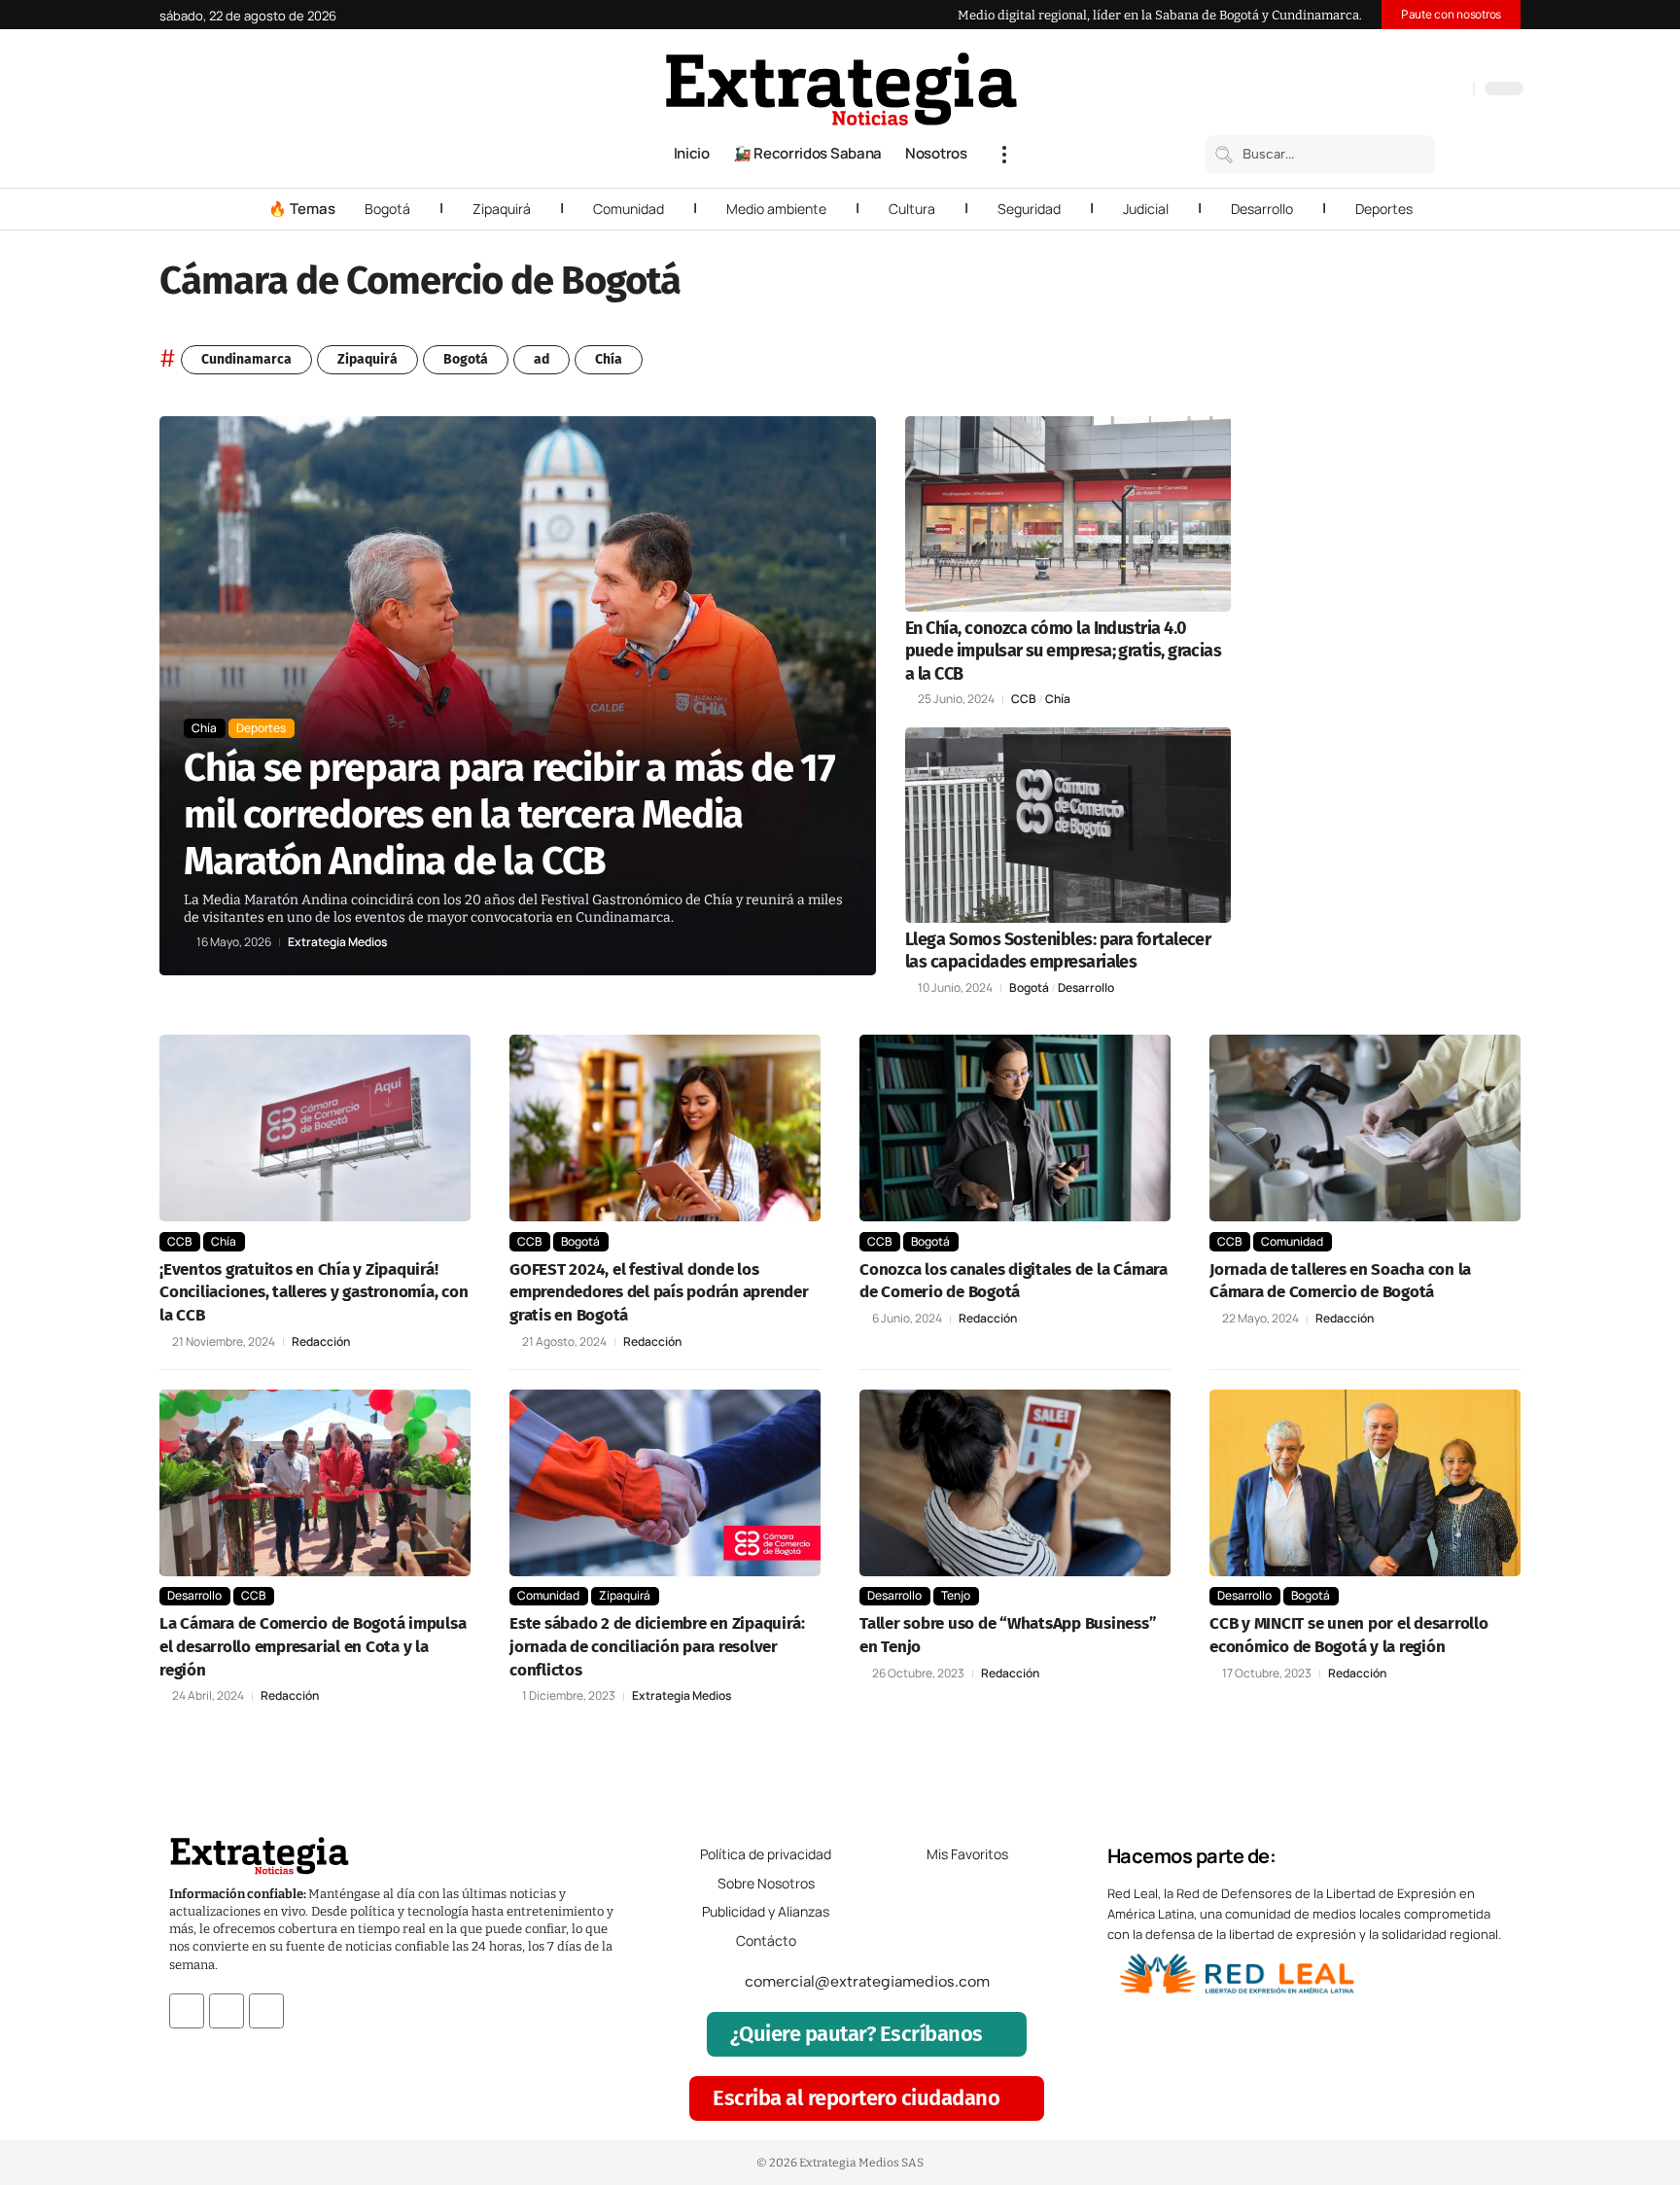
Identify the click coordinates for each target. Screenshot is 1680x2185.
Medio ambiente (776, 209)
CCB (1024, 699)
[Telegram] (1434, 90)
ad (542, 359)
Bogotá (387, 209)
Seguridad (1029, 209)
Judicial (1146, 209)
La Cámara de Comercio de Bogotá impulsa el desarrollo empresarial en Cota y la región (313, 1647)
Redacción (321, 1342)
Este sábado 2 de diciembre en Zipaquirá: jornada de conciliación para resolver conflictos (657, 1647)
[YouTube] (1376, 90)
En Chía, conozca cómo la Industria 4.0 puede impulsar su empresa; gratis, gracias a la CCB (1063, 651)
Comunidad (629, 209)
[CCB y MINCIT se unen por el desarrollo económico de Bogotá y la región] (1365, 1483)
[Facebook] (1356, 90)
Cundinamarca (246, 359)
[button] (1004, 155)
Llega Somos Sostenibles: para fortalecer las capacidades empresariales (1058, 951)
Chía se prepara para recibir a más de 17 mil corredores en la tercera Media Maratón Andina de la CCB (509, 815)
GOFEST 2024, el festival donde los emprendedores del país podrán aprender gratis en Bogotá (659, 1293)
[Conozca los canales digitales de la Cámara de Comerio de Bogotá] (1015, 1128)
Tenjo (956, 1595)
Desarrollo (1262, 209)
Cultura (912, 209)
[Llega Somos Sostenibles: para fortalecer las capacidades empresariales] (1068, 825)
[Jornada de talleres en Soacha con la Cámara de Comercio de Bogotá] (1365, 1128)
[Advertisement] (1390, 708)
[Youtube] (266, 2011)
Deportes (1384, 209)
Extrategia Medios (337, 942)
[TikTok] (1415, 90)
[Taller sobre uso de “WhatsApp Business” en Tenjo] (1015, 1483)
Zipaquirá (502, 209)
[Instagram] (1395, 90)
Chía (609, 359)
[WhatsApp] (1453, 90)
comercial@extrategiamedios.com (867, 1981)
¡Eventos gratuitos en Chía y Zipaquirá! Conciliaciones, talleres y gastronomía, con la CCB (314, 1293)
